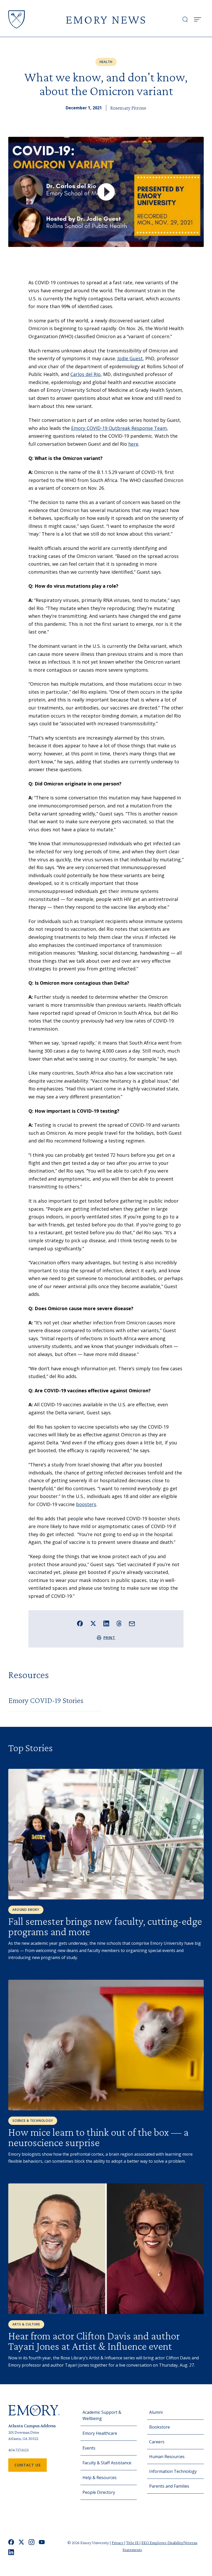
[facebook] (11, 2542)
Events (89, 2448)
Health (106, 62)
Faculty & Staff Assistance (107, 2463)
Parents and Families (169, 2486)
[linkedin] (11, 2552)
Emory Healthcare (100, 2433)
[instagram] (32, 2542)
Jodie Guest (130, 358)
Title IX (133, 2543)
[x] (21, 2542)
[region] (106, 192)
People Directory (99, 2492)
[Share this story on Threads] (119, 1623)
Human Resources (167, 2457)
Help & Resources (100, 2478)
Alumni (156, 2412)
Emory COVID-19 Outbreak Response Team (119, 428)
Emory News (106, 19)
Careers (157, 2442)
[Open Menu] (198, 19)
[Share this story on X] (93, 1624)
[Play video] (106, 192)
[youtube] (42, 2542)
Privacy (118, 2543)
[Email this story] (132, 1624)
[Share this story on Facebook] (80, 1624)
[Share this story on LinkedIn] (106, 1624)
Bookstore (160, 2427)
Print (109, 1638)
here (133, 444)
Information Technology (173, 2471)
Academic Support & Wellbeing (102, 2415)
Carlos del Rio (85, 374)
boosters (86, 1504)
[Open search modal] (185, 19)
